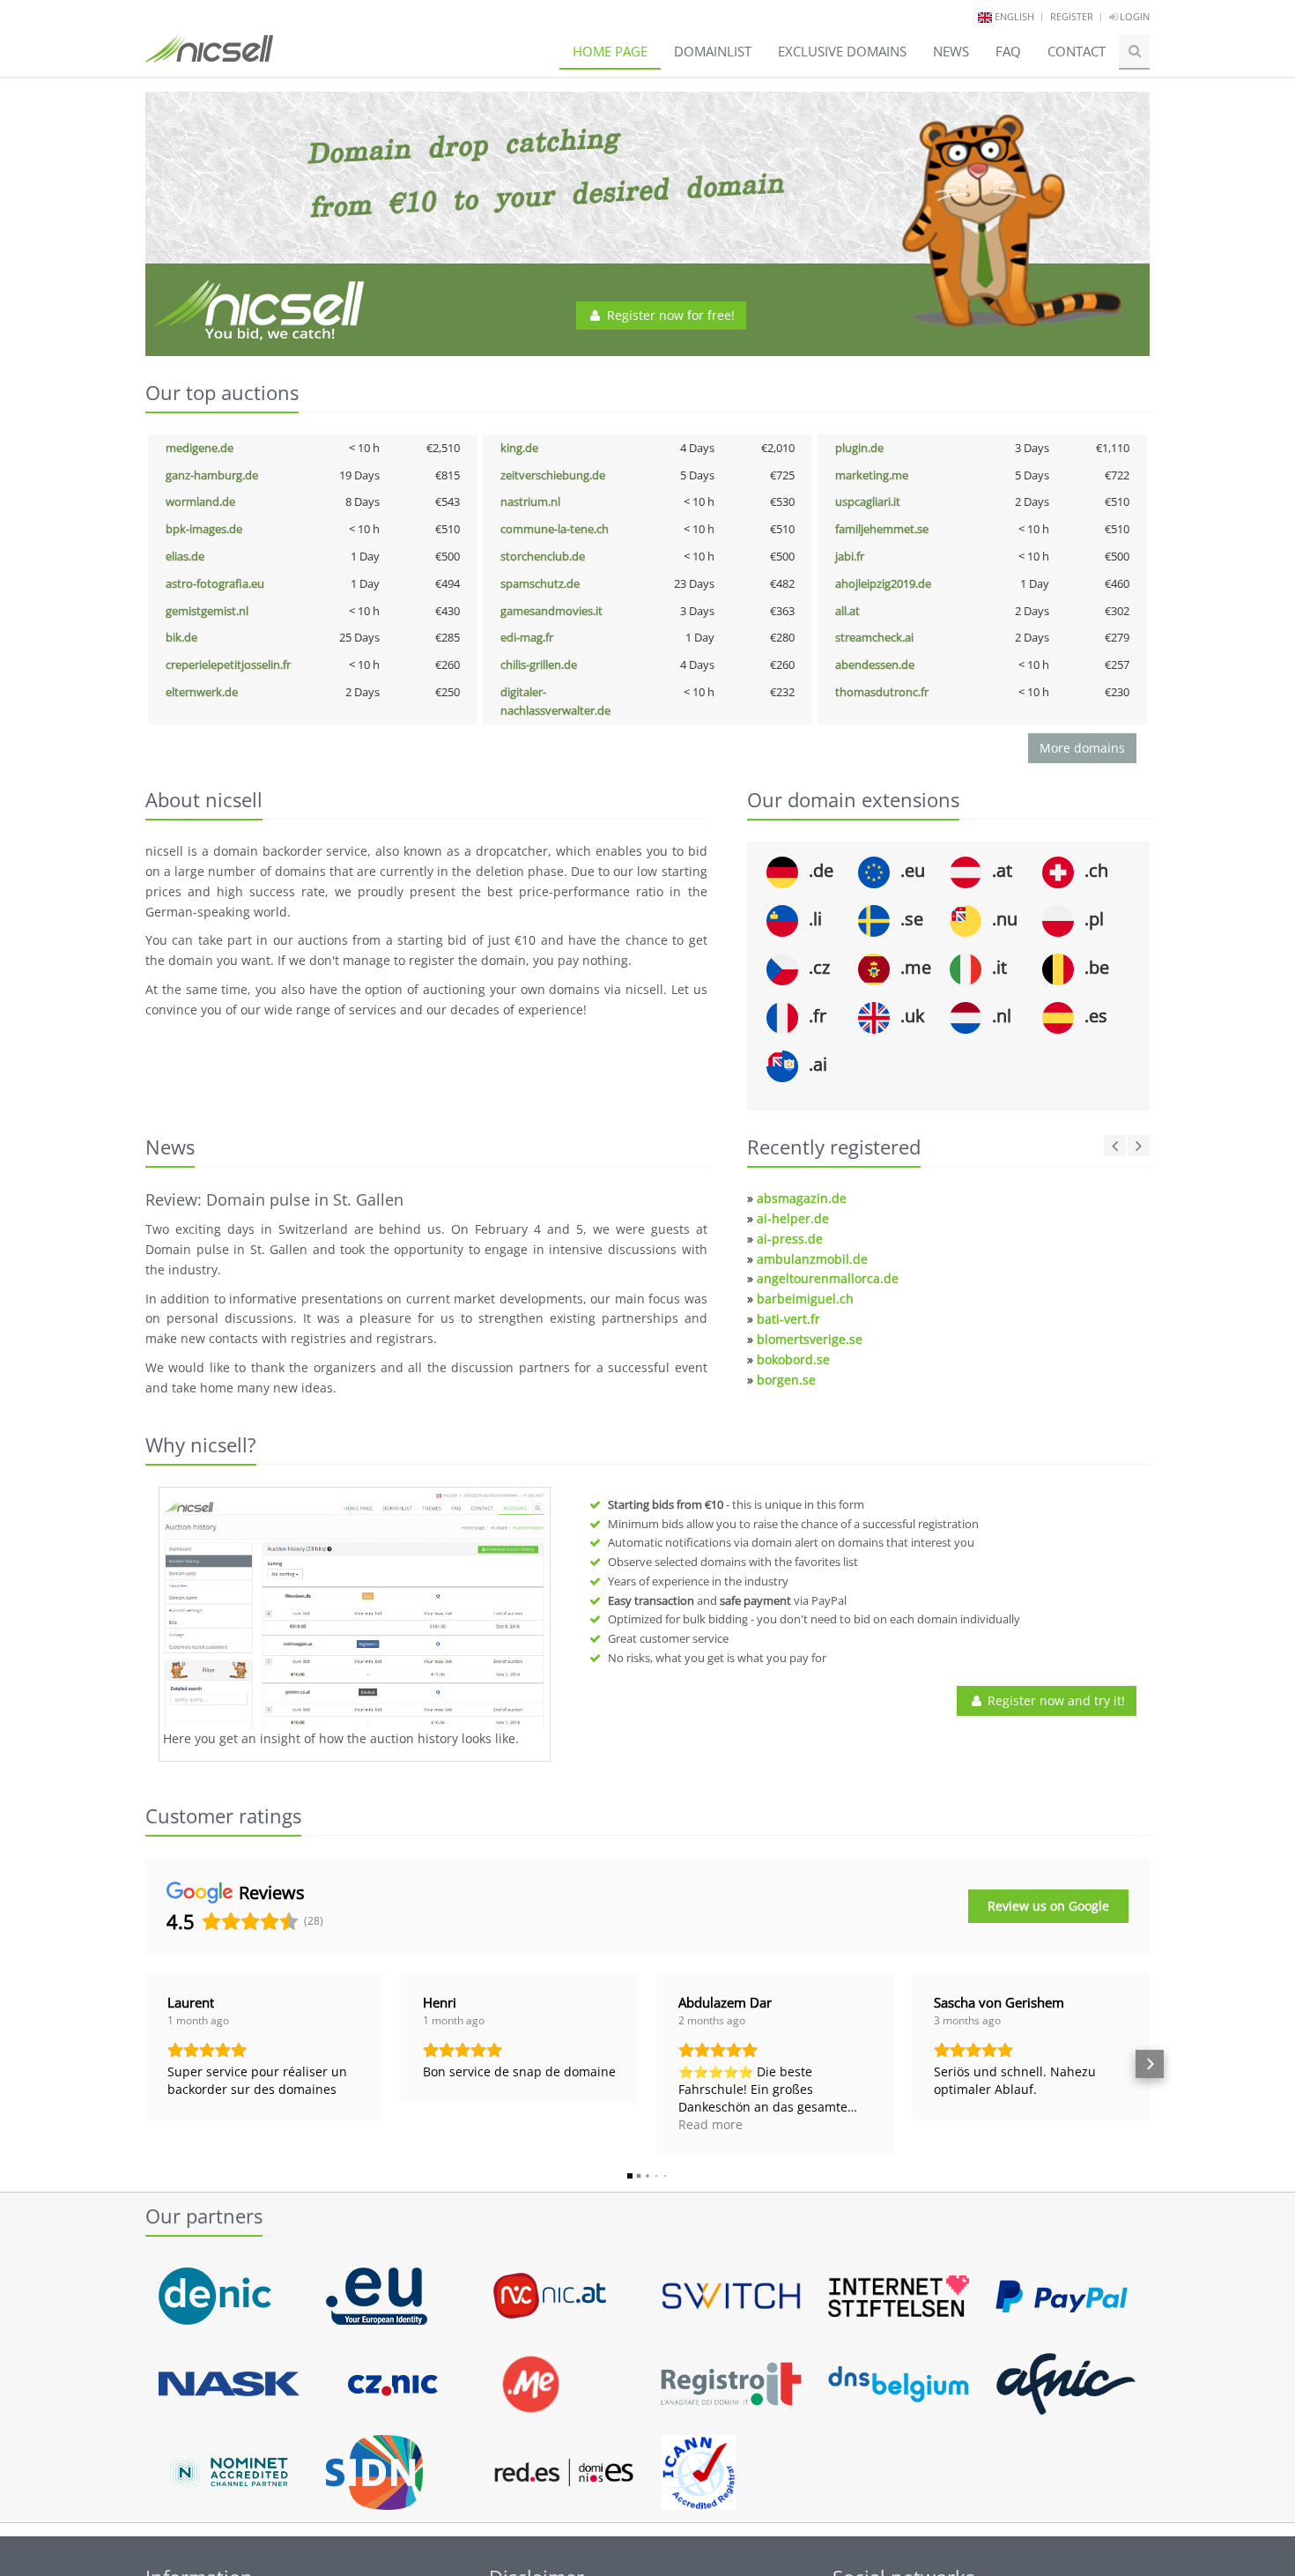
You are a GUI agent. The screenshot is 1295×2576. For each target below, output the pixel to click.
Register (1072, 16)
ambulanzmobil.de (812, 1259)
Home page (610, 51)
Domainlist (713, 51)
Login (1133, 16)
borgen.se (786, 1380)
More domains (1082, 748)
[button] (145, 2064)
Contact (1077, 51)
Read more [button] (710, 2124)
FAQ (1008, 51)
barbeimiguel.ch (805, 1299)
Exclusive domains (842, 51)
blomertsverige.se (810, 1339)
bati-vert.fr (788, 1319)
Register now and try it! (1054, 1700)
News (951, 51)
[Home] (209, 56)
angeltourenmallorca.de (828, 1278)
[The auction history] (355, 1611)
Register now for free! (669, 315)
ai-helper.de (793, 1218)
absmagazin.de (802, 1198)
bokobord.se (793, 1359)
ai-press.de (790, 1239)
